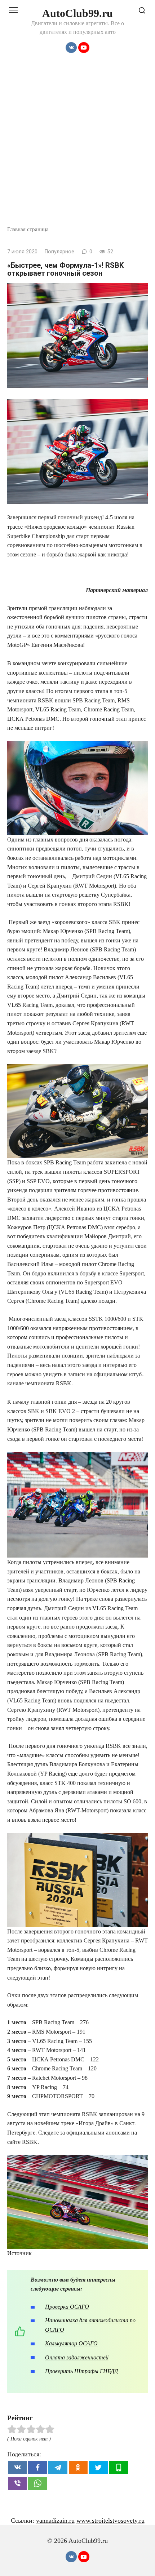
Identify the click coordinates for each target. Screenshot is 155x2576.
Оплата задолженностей (77, 2357)
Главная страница (28, 229)
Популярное (59, 252)
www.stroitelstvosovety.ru (110, 2521)
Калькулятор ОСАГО (71, 2343)
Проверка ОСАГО (67, 2307)
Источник (19, 2253)
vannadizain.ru (55, 2521)
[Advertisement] (77, 144)
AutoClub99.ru (77, 13)
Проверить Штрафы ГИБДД (81, 2371)
